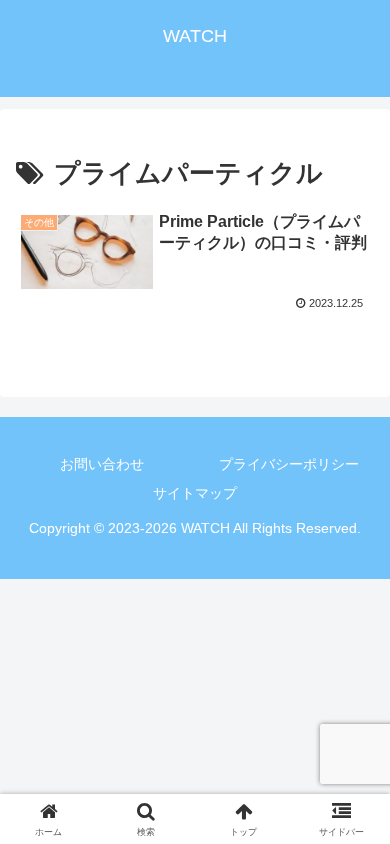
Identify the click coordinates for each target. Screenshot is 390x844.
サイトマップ (195, 493)
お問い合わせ (102, 464)
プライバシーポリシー (289, 464)
